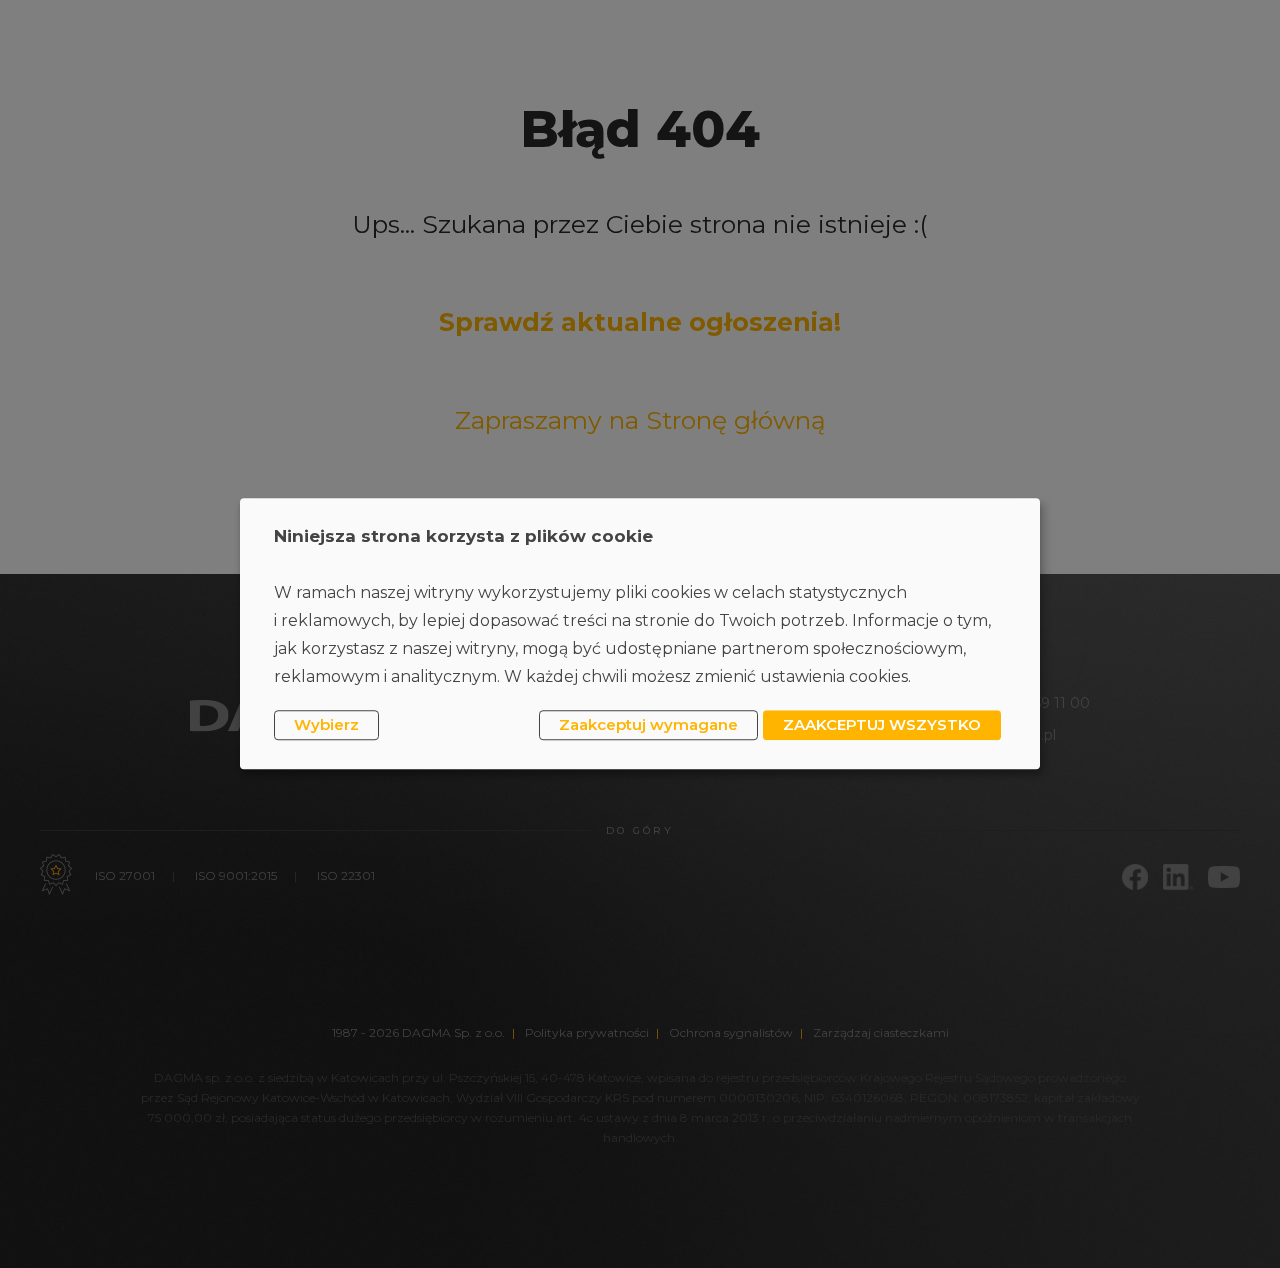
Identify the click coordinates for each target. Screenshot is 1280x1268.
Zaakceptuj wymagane (648, 724)
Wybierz (326, 724)
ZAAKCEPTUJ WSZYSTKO (882, 724)
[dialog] (640, 633)
